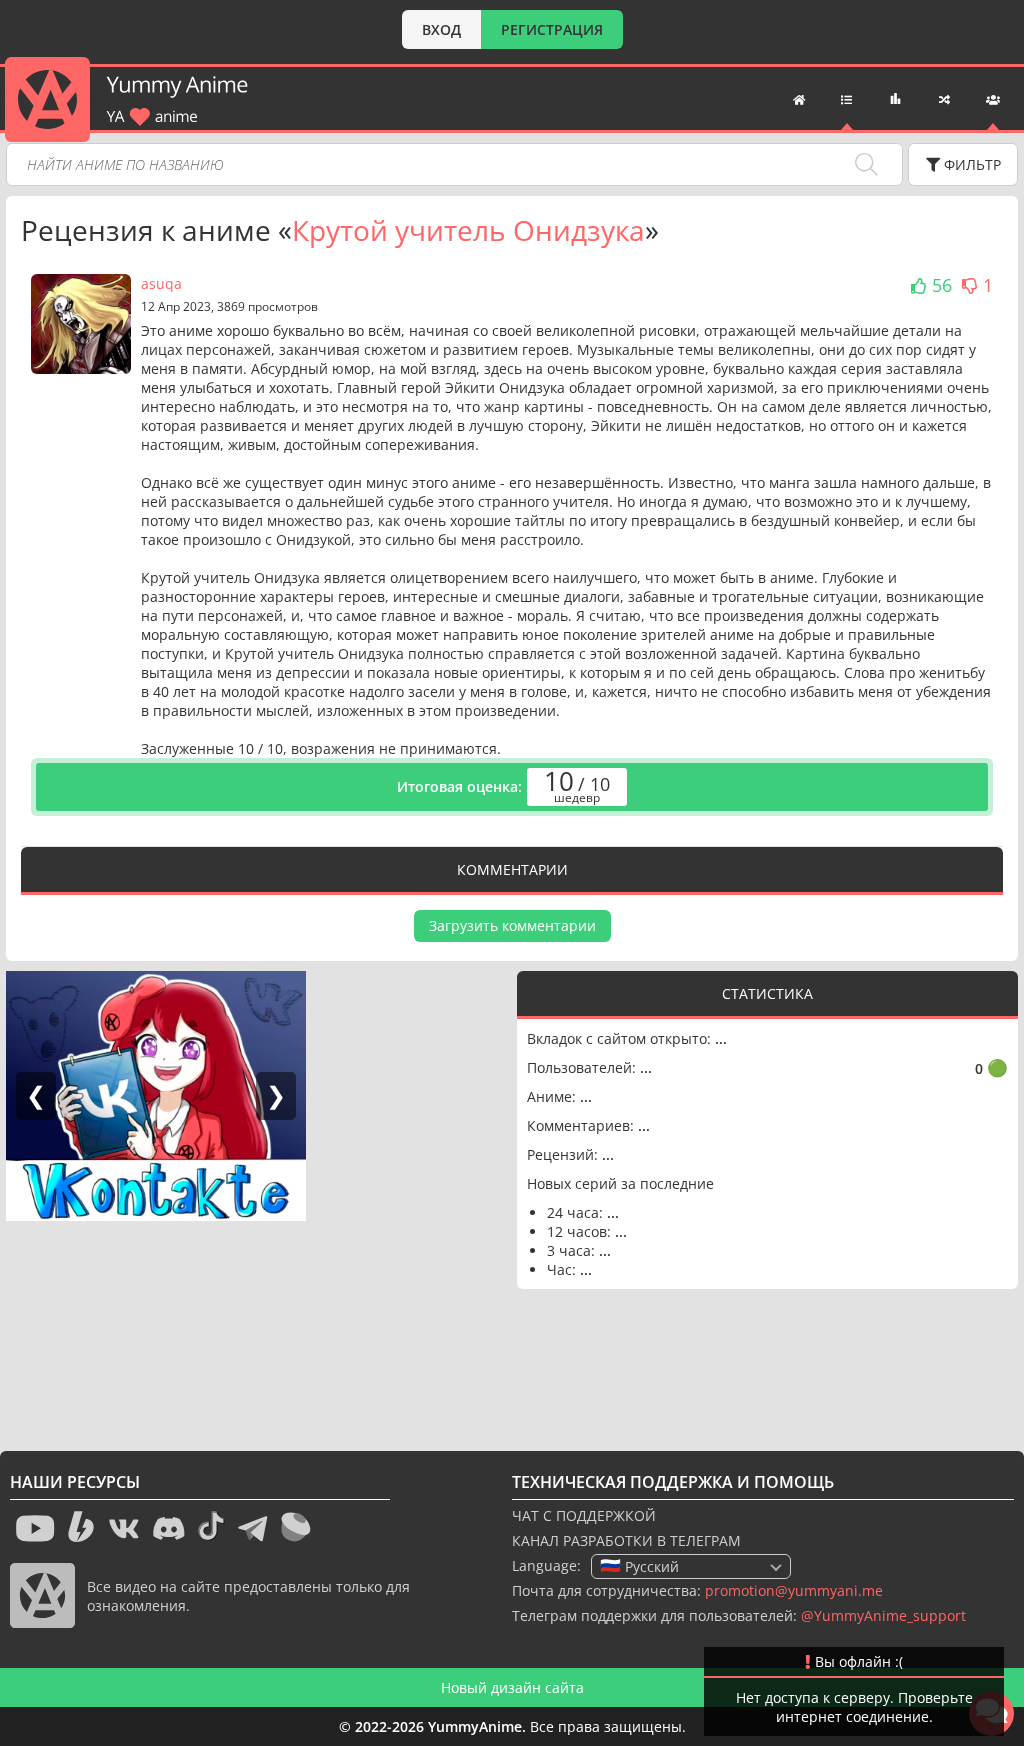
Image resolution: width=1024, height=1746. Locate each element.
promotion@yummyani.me (794, 1590)
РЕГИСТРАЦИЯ (552, 29)
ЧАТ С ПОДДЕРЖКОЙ (584, 1515)
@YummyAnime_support (883, 1615)
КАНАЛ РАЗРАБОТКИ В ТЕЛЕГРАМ (626, 1540)
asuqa (161, 283)
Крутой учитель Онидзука (468, 230)
